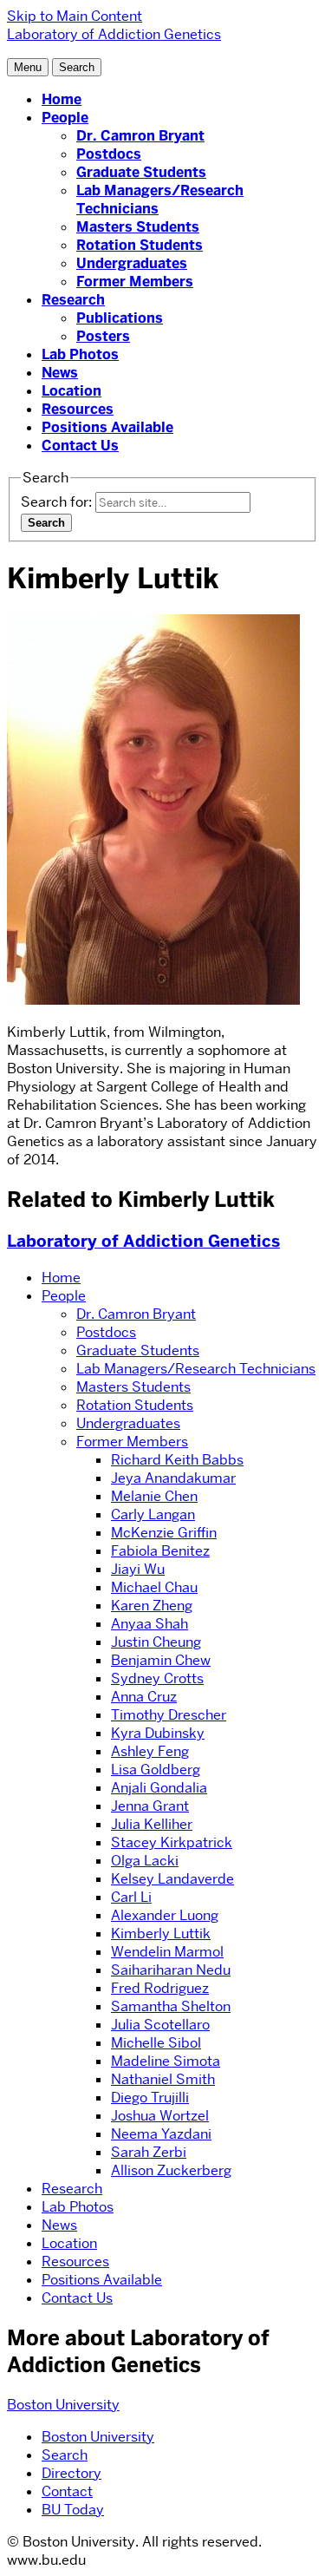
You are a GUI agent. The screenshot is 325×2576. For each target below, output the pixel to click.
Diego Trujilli (150, 2098)
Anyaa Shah (149, 1624)
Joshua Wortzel (160, 2116)
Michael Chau (154, 1587)
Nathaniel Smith (163, 2079)
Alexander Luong (165, 1915)
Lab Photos (80, 354)
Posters (103, 336)
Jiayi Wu (138, 1569)
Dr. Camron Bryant (140, 136)
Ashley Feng (150, 1751)
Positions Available (107, 427)
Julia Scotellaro (160, 2025)
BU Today (73, 2510)
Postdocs (109, 154)
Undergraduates (132, 263)
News (60, 373)
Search (65, 2455)
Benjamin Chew (161, 1660)
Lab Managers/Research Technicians (196, 1369)
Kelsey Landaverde (172, 1879)
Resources (78, 409)
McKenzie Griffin (164, 1533)
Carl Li (131, 1897)
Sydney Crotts (157, 1678)
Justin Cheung (156, 1642)
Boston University (63, 2405)
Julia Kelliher (152, 1824)
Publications (120, 318)
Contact (67, 2491)
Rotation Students (140, 245)
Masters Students (138, 227)
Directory (71, 2473)
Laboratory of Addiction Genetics (143, 1241)
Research (73, 300)
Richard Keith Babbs (177, 1460)
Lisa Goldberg (156, 1770)
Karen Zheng (152, 1606)
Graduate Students (141, 172)
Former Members (135, 282)
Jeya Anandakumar (173, 1478)
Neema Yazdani (161, 2134)
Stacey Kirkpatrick (172, 1842)
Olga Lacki (145, 1861)
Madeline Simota (166, 2061)
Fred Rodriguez (160, 1988)
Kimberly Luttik (161, 1934)
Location (71, 391)
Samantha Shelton (171, 2006)
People (65, 118)
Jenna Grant (150, 1806)
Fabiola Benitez (160, 1551)
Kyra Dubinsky (158, 1733)
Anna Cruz (144, 1697)
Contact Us (80, 446)
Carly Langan (153, 1514)
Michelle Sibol (156, 2043)
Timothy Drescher (169, 1715)
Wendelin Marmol (167, 1952)
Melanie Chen (154, 1496)
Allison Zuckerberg (171, 2170)
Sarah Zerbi (149, 2152)
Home (62, 99)
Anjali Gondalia (159, 1788)
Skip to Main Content (75, 16)
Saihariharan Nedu (171, 1970)
